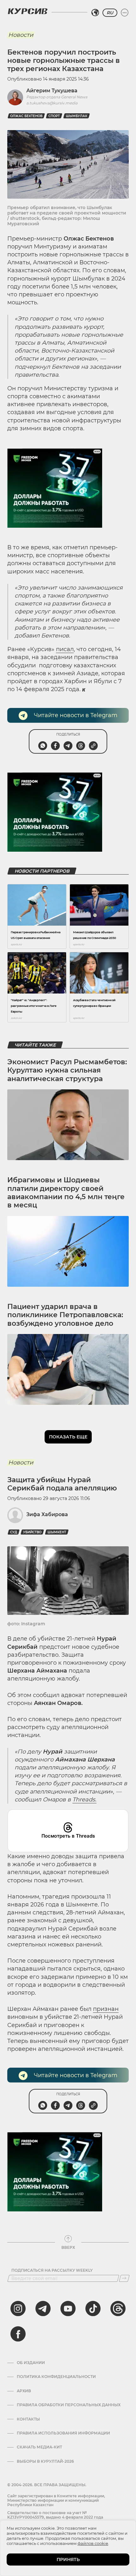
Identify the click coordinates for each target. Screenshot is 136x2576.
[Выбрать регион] (95, 13)
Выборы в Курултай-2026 (45, 2461)
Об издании (31, 2363)
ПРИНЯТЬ (68, 2559)
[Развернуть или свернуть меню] (125, 13)
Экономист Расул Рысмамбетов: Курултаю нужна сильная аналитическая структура (67, 1070)
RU (110, 13)
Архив (24, 2391)
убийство (32, 1532)
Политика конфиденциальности (56, 2377)
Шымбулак (77, 116)
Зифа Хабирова (47, 1514)
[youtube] (68, 2308)
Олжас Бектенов (26, 116)
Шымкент (57, 1532)
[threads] (118, 2308)
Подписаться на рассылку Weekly (52, 2270)
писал (65, 649)
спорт (54, 116)
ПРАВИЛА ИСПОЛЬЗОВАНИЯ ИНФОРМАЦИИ (63, 2433)
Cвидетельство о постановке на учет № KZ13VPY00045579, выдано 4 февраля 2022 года (55, 2515)
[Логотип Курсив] (28, 11)
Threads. (84, 1800)
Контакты (28, 2419)
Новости (21, 35)
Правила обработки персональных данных (69, 2405)
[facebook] (18, 2334)
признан (106, 2009)
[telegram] (43, 2308)
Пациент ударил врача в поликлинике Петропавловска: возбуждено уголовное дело (65, 1315)
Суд (14, 1532)
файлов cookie (93, 2543)
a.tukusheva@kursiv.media (52, 103)
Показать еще (68, 1437)
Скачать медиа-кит (39, 2447)
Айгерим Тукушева (52, 91)
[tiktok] (93, 2308)
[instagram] (18, 2308)
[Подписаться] (124, 2278)
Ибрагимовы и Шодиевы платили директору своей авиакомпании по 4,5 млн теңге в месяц (66, 1192)
